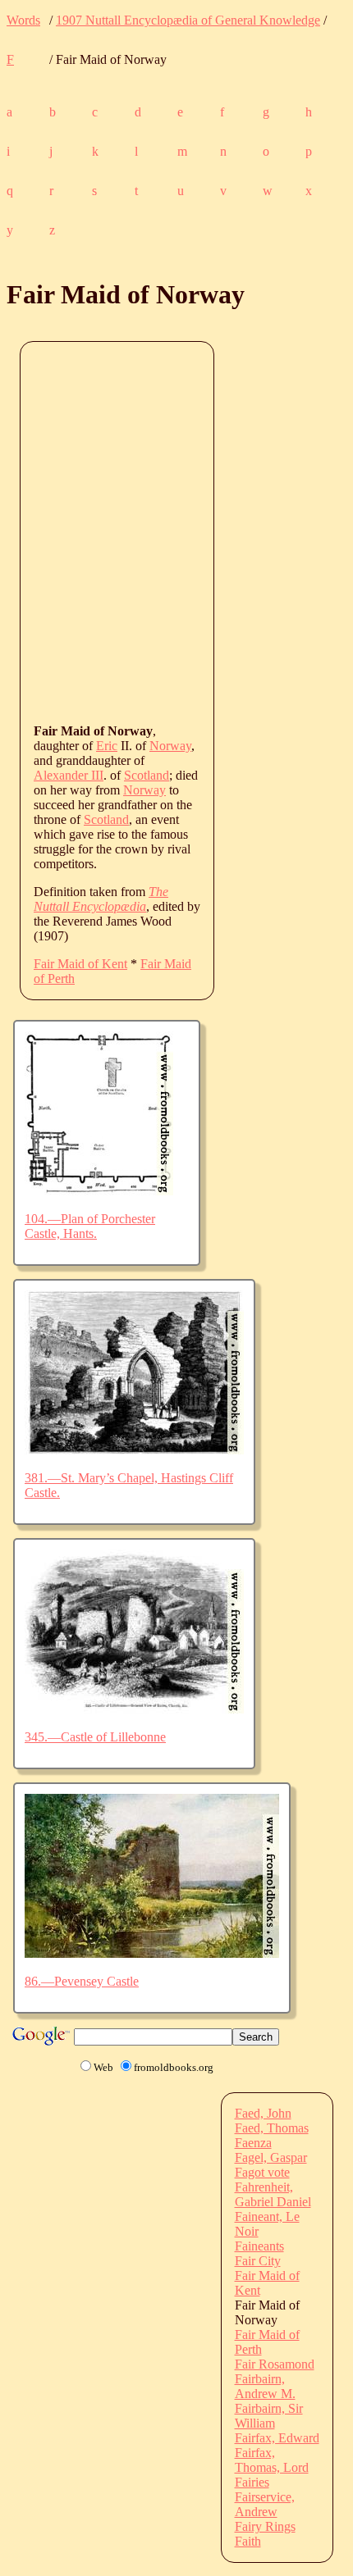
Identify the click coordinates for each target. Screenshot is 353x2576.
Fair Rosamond (275, 2364)
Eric (107, 746)
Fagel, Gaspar (271, 2157)
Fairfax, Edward (277, 2438)
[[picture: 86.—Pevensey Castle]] (152, 1953)
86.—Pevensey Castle (82, 1981)
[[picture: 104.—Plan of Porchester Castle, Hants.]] (99, 1191)
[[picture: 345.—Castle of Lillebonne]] (134, 1709)
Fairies (252, 2482)
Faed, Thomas (272, 2128)
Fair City (258, 2261)
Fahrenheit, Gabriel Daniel (273, 2194)
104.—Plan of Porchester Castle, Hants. (90, 1226)
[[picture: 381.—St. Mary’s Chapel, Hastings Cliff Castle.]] (134, 1450)
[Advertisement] (176, 531)
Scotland (147, 775)
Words (23, 20)
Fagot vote (262, 2172)
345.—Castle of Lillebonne (95, 1737)
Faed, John (263, 2113)
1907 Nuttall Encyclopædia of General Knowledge (188, 20)
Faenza (253, 2143)
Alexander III (69, 775)
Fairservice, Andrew (265, 2504)
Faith (248, 2541)
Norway (170, 746)
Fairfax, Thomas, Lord (272, 2460)
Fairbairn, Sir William (269, 2416)
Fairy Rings (265, 2526)
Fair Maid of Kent (80, 964)
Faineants (259, 2246)
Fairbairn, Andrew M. (265, 2386)
